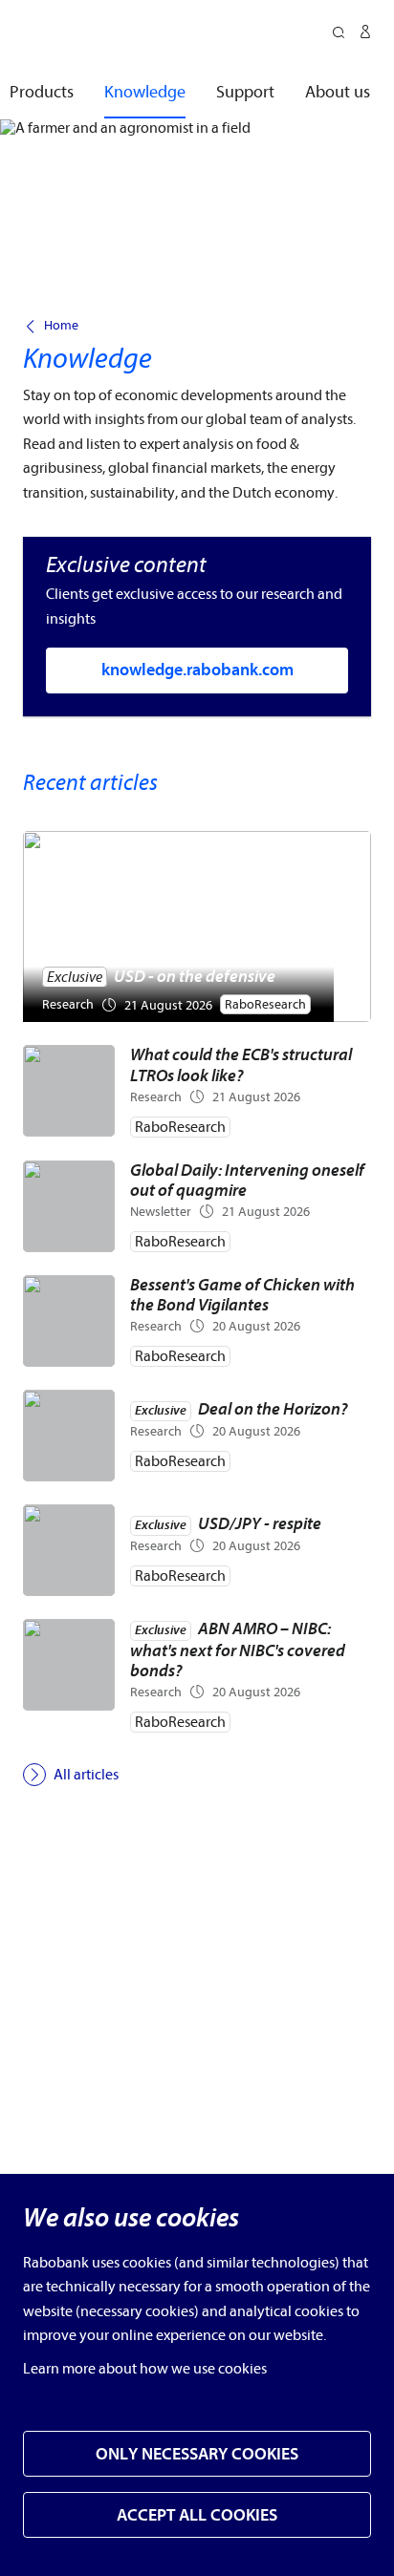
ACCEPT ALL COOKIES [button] (197, 2515)
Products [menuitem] (42, 92)
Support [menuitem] (245, 92)
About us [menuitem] (338, 92)
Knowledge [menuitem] (145, 92)
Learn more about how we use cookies (145, 2369)
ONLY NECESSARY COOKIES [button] (197, 2454)
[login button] (365, 34)
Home (61, 326)
